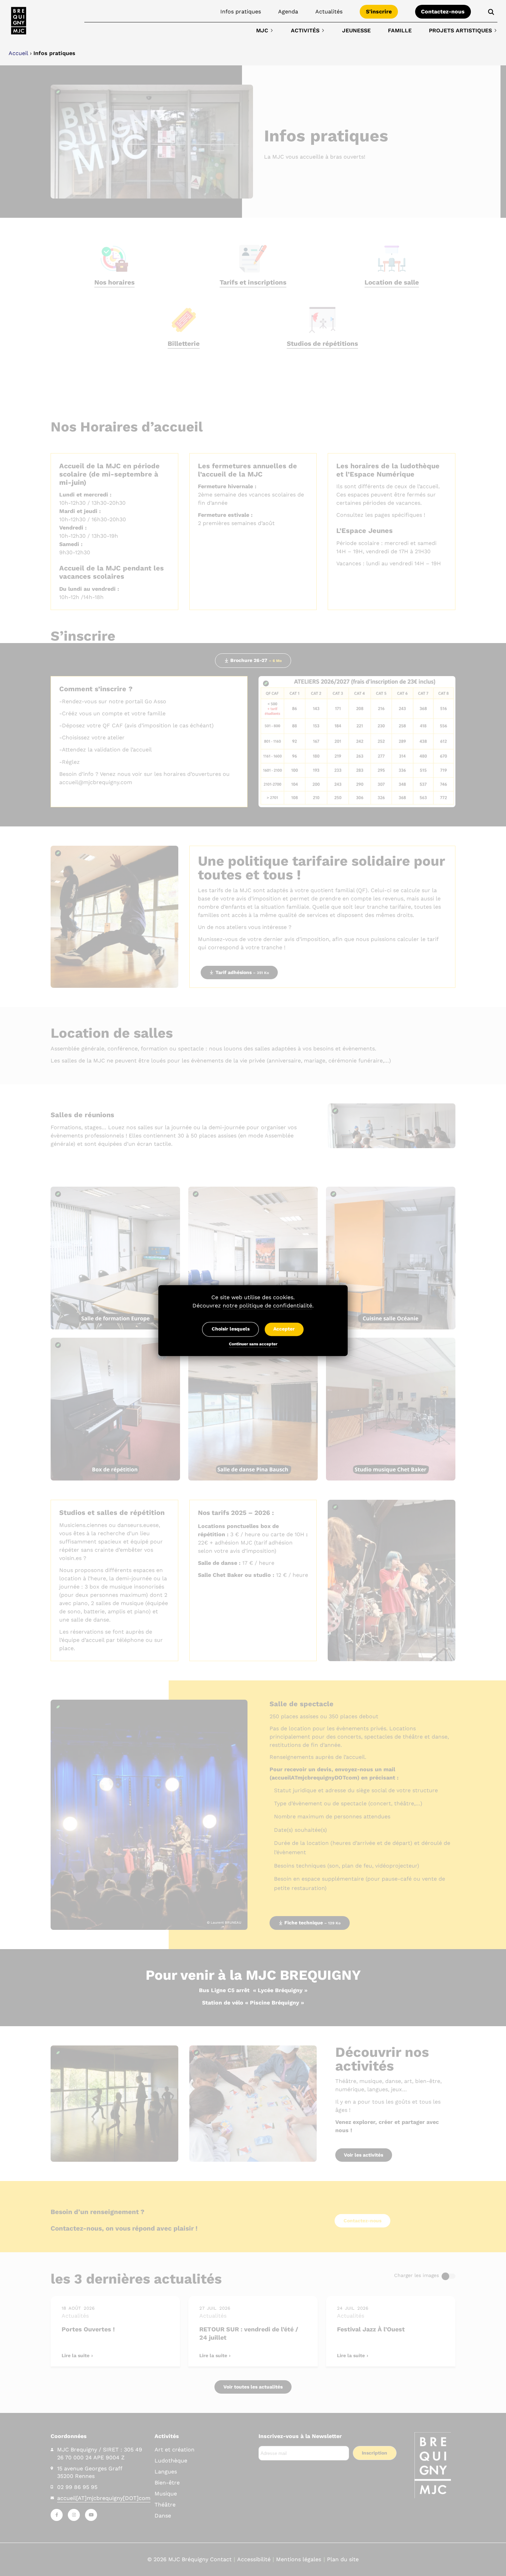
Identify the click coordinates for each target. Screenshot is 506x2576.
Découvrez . (253, 1306)
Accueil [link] (18, 53)
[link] (19, 21)
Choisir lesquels (231, 1329)
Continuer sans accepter (253, 1345)
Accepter (284, 1329)
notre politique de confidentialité (267, 1306)
